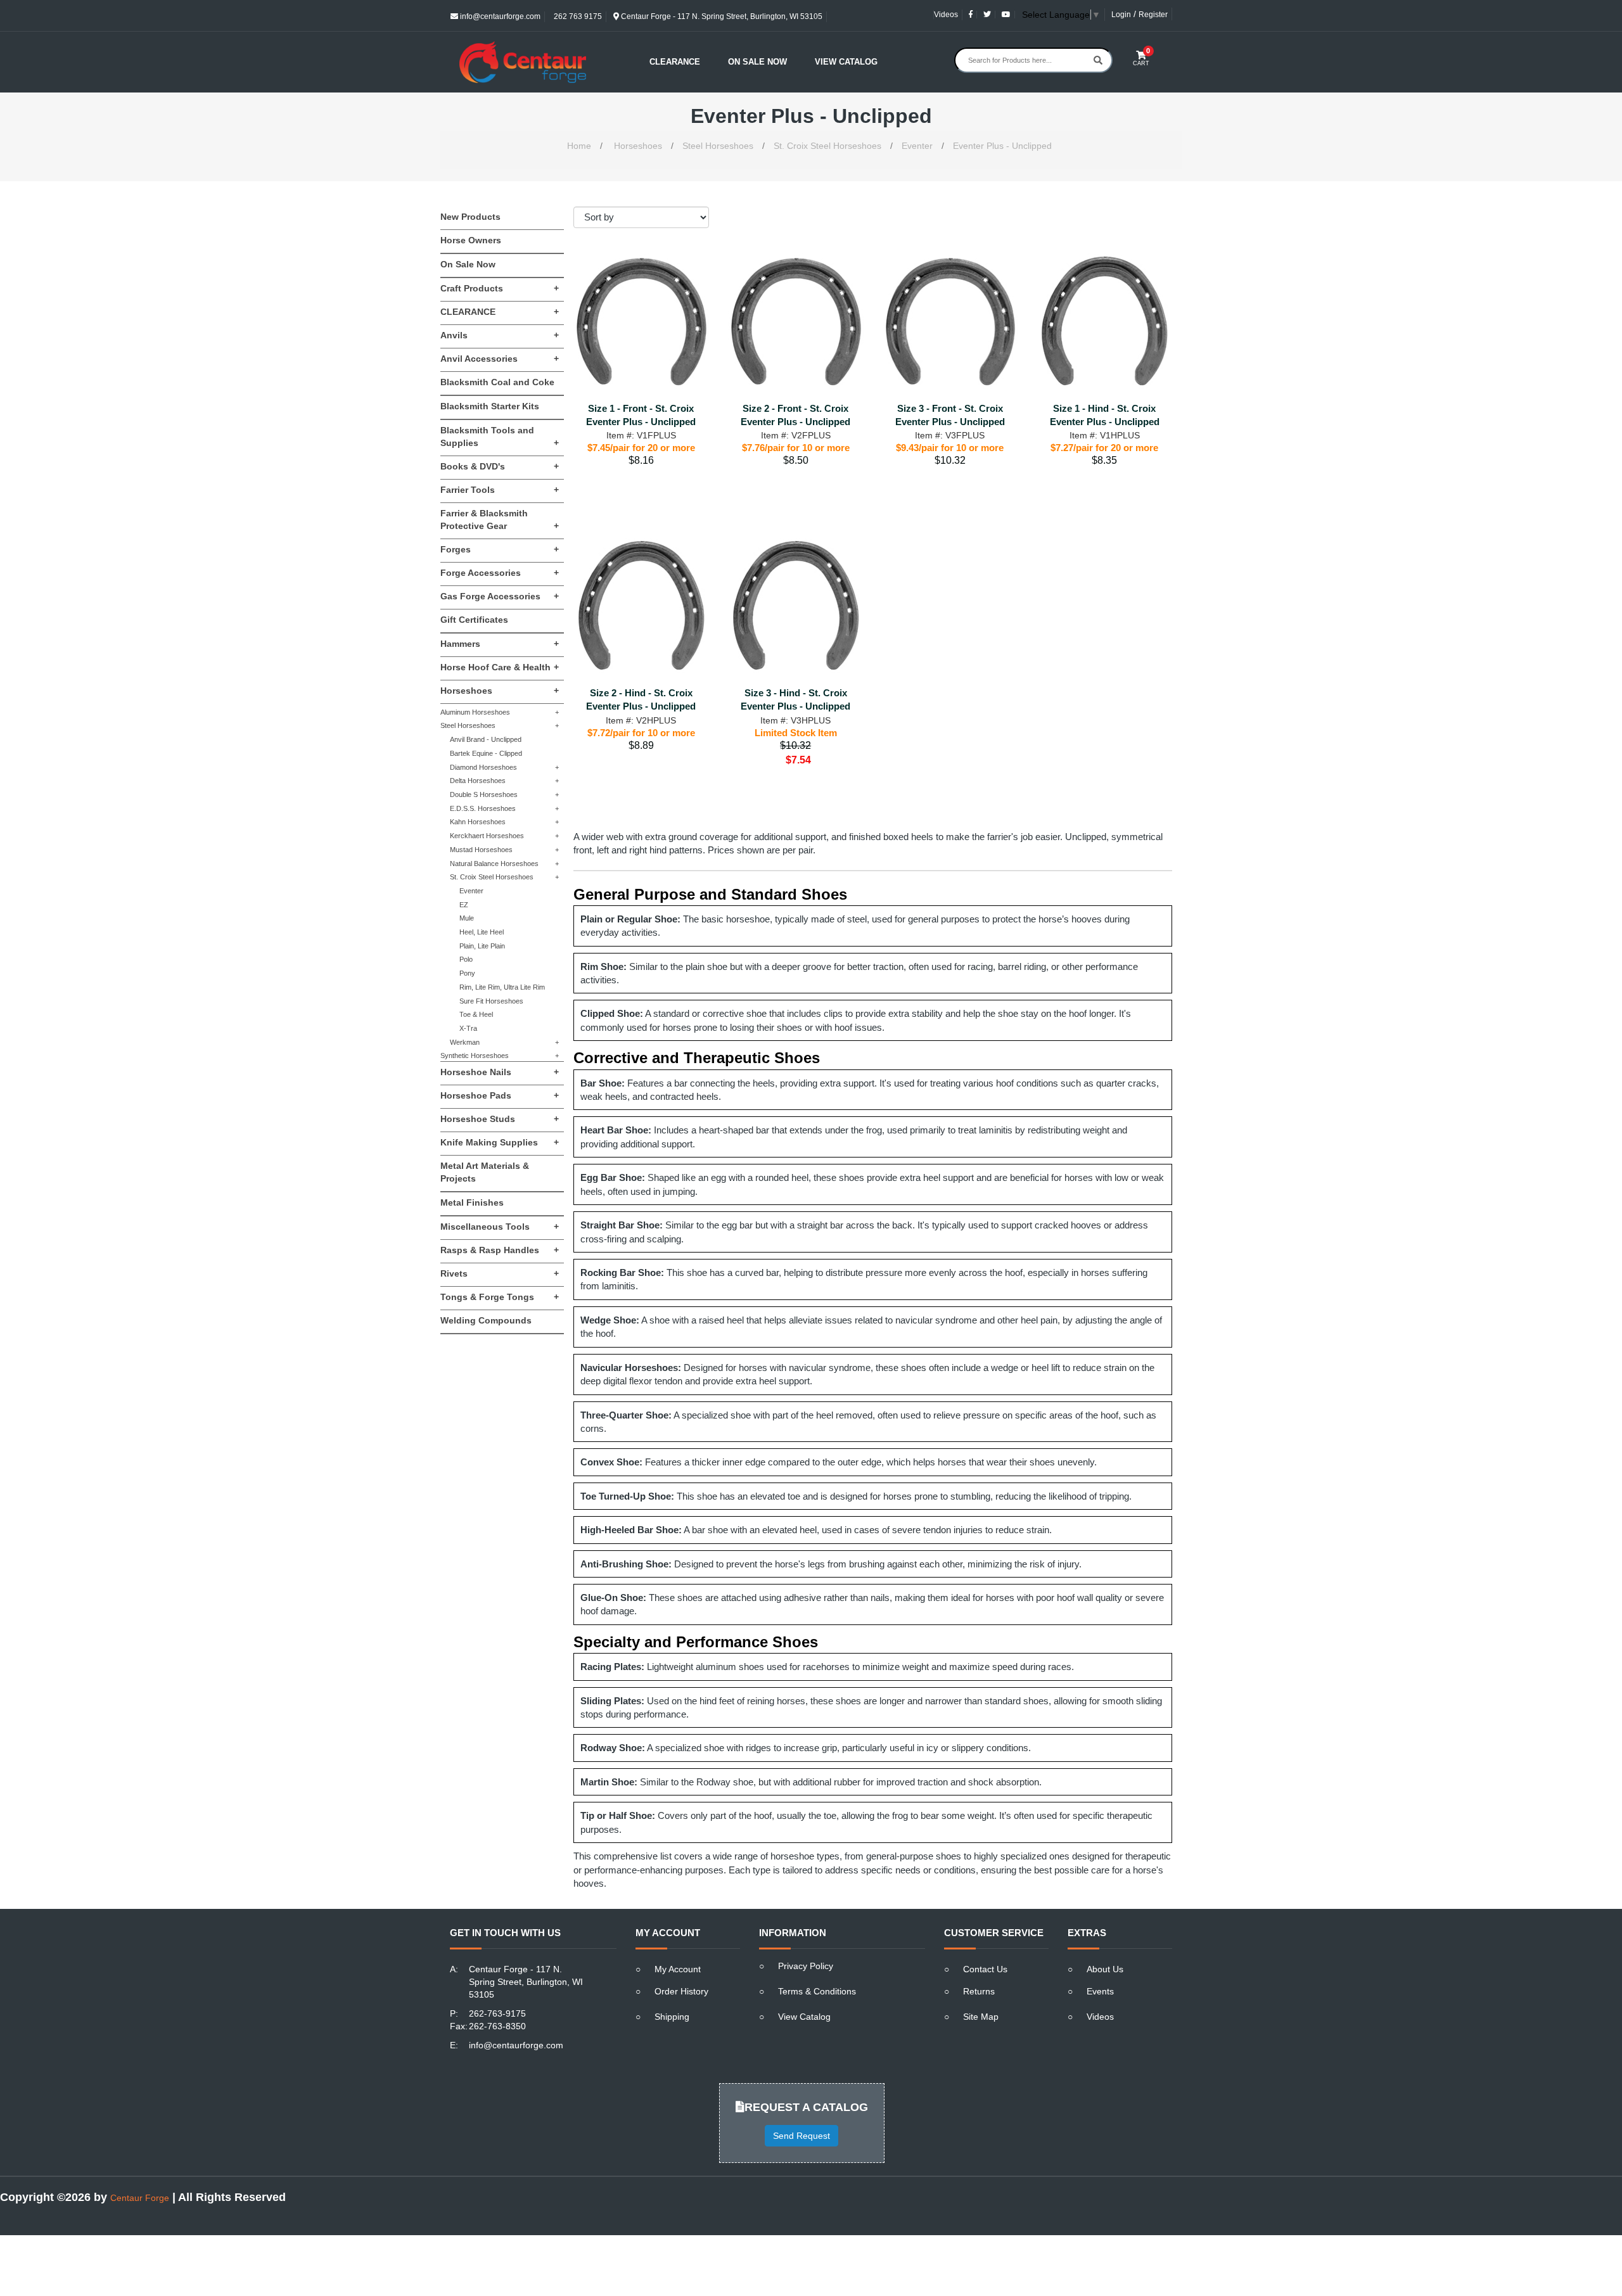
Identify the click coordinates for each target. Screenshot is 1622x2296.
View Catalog (846, 62)
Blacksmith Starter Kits (490, 406)
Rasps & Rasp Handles (500, 1250)
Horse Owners (471, 240)
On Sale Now (757, 62)
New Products (470, 217)
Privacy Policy (806, 1966)
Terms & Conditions (817, 1991)
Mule (467, 918)
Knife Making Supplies (500, 1142)
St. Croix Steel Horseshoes (827, 146)
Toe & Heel (476, 1014)
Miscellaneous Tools (500, 1227)
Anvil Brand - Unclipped (486, 739)
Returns (979, 1991)
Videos (946, 15)
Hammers (500, 644)
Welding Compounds (486, 1320)
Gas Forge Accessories (500, 596)
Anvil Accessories (500, 359)
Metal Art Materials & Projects (485, 1172)
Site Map (981, 2017)
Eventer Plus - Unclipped (1002, 146)
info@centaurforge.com (499, 16)
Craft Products (500, 288)
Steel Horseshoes (718, 146)
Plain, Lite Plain (482, 946)
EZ (464, 905)
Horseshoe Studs (500, 1119)
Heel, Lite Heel (482, 932)
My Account (678, 1969)
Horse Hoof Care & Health (500, 667)
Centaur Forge (140, 2198)
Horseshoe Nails (500, 1072)
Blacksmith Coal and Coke (497, 382)
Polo (466, 959)
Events (1100, 1991)
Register (1153, 15)
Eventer (917, 146)
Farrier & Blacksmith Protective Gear (500, 520)
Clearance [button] (675, 62)
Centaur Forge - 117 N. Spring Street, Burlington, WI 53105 (721, 16)
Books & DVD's (500, 466)
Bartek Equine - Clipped (486, 753)
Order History (681, 1991)
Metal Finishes (472, 1202)
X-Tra (468, 1028)
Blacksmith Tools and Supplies (500, 437)
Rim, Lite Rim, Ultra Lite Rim (502, 987)
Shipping (672, 2017)
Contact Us (985, 1969)
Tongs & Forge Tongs (500, 1297)
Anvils (500, 335)
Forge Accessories (500, 573)
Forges (500, 549)
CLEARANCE (500, 312)
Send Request (801, 2136)
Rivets (500, 1273)
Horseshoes (638, 146)
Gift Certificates (474, 620)
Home (579, 146)
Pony (467, 973)
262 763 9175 (577, 16)
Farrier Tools (500, 490)
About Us (1105, 1969)
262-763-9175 (497, 2013)
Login (1121, 15)
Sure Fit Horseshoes (491, 1001)
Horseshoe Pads (500, 1095)
